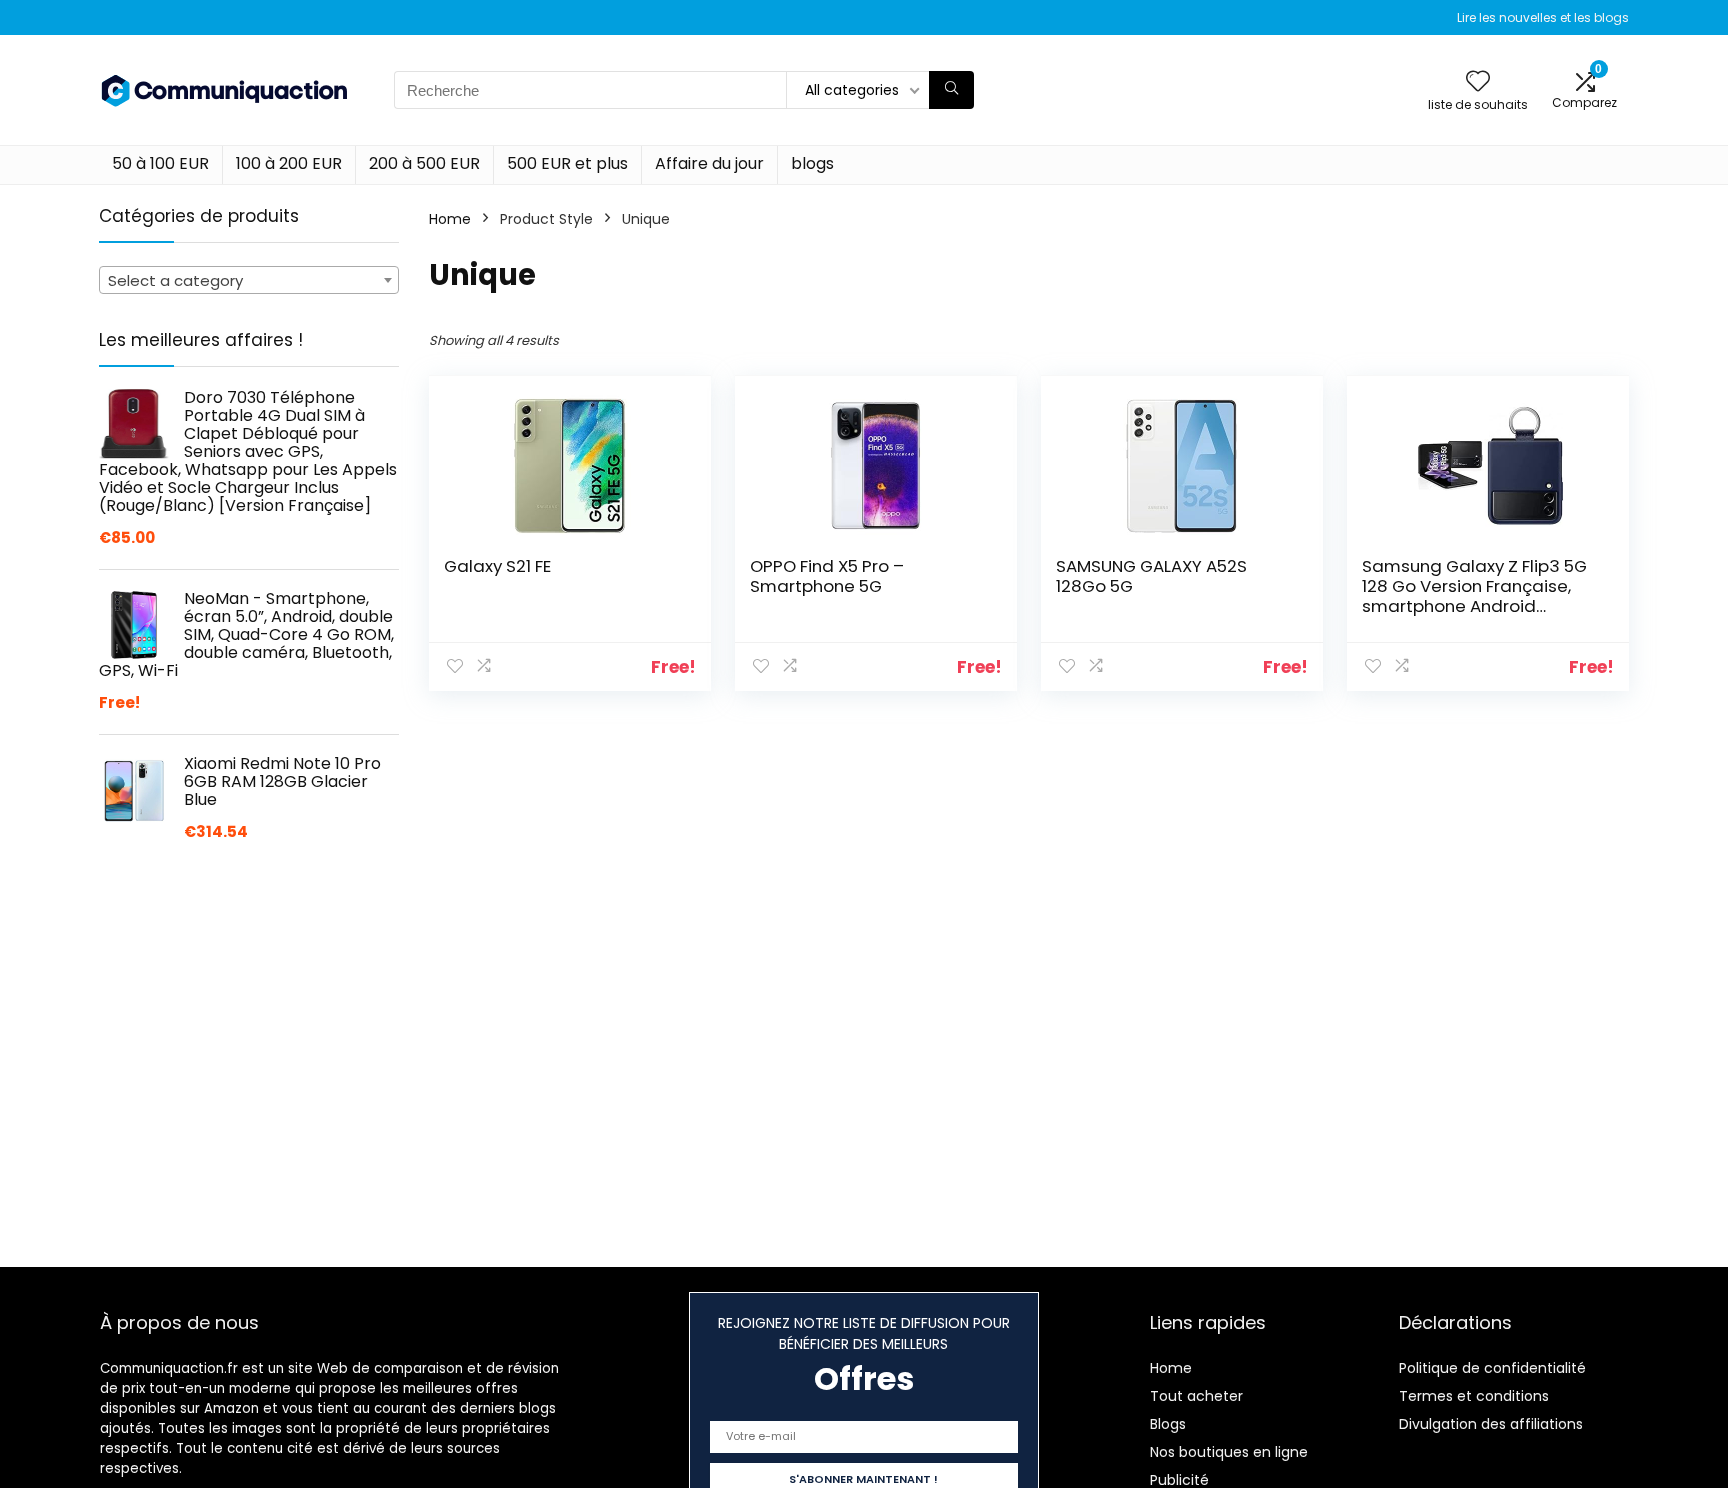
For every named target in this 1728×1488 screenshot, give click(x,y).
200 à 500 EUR (424, 163)
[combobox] (249, 280)
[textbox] (249, 281)
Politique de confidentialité (1492, 1368)
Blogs (1168, 1424)
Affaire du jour (709, 163)
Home (450, 219)
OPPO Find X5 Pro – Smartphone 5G (827, 576)
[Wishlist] (1478, 82)
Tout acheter (1196, 1396)
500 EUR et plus (567, 163)
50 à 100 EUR (160, 163)
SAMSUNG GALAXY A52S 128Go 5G (1151, 576)
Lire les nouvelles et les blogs (1543, 17)
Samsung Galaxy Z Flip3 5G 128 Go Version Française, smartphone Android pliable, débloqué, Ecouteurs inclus (1479, 606)
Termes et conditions (1474, 1396)
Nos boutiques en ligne (1229, 1452)
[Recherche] (951, 90)
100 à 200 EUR (289, 163)
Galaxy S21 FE (497, 566)
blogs (812, 163)
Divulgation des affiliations (1491, 1424)
